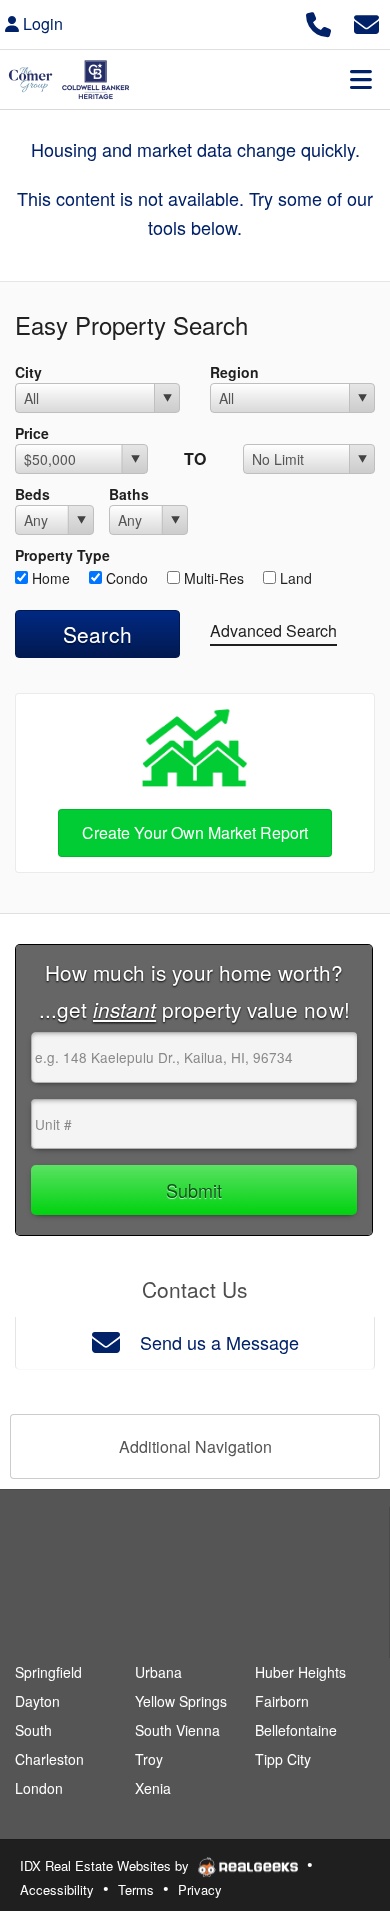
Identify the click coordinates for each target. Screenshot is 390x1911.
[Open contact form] (366, 21)
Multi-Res (212, 578)
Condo (125, 578)
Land (294, 578)
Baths (129, 494)
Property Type (62, 555)
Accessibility (57, 1889)
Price (32, 433)
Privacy (200, 1889)
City (28, 372)
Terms (136, 1889)
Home (49, 578)
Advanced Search (273, 630)
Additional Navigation (195, 1446)
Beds (32, 494)
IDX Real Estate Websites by (106, 1865)
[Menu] (361, 79)
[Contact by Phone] (318, 21)
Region (234, 372)
